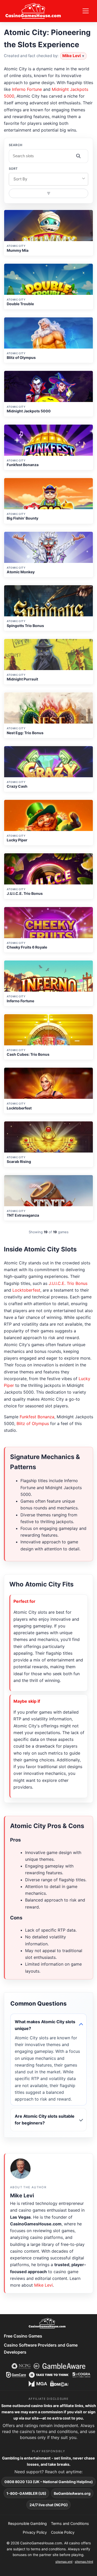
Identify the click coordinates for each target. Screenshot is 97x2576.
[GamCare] (16, 2375)
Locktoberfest (26, 1290)
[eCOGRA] (82, 2375)
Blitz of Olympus (33, 1423)
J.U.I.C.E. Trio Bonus (68, 1283)
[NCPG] (21, 2366)
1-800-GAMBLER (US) (26, 2493)
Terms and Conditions (70, 2523)
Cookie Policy (63, 2532)
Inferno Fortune (27, 89)
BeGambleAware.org (72, 2493)
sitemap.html (84, 2562)
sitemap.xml (64, 2562)
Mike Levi (72, 56)
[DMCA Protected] (59, 2384)
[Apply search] (78, 156)
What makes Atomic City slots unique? (45, 2025)
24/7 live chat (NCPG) (49, 2505)
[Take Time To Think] (49, 2375)
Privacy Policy (35, 2532)
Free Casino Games (23, 2336)
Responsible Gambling (27, 2523)
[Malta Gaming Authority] (38, 2384)
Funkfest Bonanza (37, 1417)
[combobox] (49, 179)
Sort (13, 169)
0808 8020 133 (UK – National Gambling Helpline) (49, 2482)
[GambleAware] (64, 2366)
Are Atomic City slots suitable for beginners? (45, 2120)
